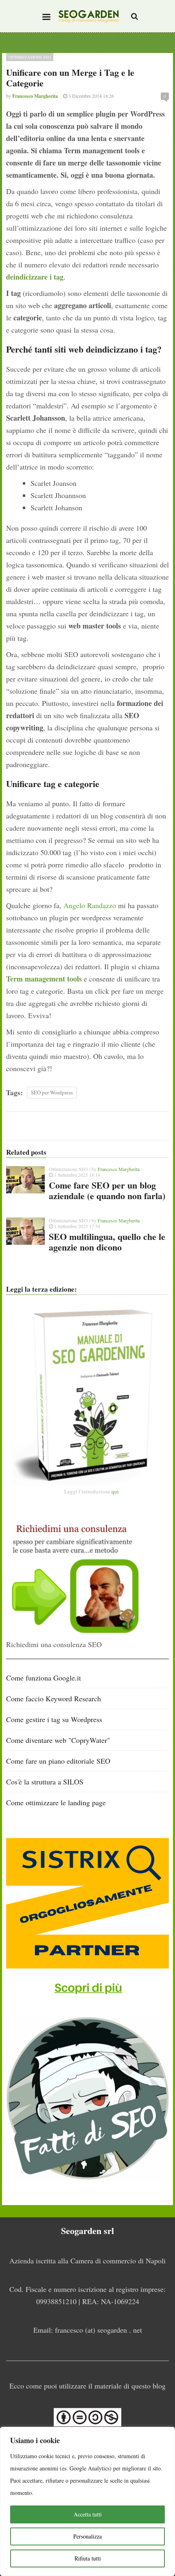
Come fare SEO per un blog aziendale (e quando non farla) (107, 1190)
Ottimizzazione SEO (30, 57)
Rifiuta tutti (88, 2558)
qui (115, 1491)
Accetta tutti (88, 2514)
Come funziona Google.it (44, 1678)
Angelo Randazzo (90, 905)
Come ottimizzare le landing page (56, 1802)
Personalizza (87, 2536)
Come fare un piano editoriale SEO (58, 1761)
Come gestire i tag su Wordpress (54, 1719)
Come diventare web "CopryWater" (58, 1740)
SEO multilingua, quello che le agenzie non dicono (107, 1242)
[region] (87, 2501)
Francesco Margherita (119, 1169)
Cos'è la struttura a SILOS (45, 1782)
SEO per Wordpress (52, 1092)
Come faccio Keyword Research (54, 1698)
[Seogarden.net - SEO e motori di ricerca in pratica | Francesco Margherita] (89, 16)
